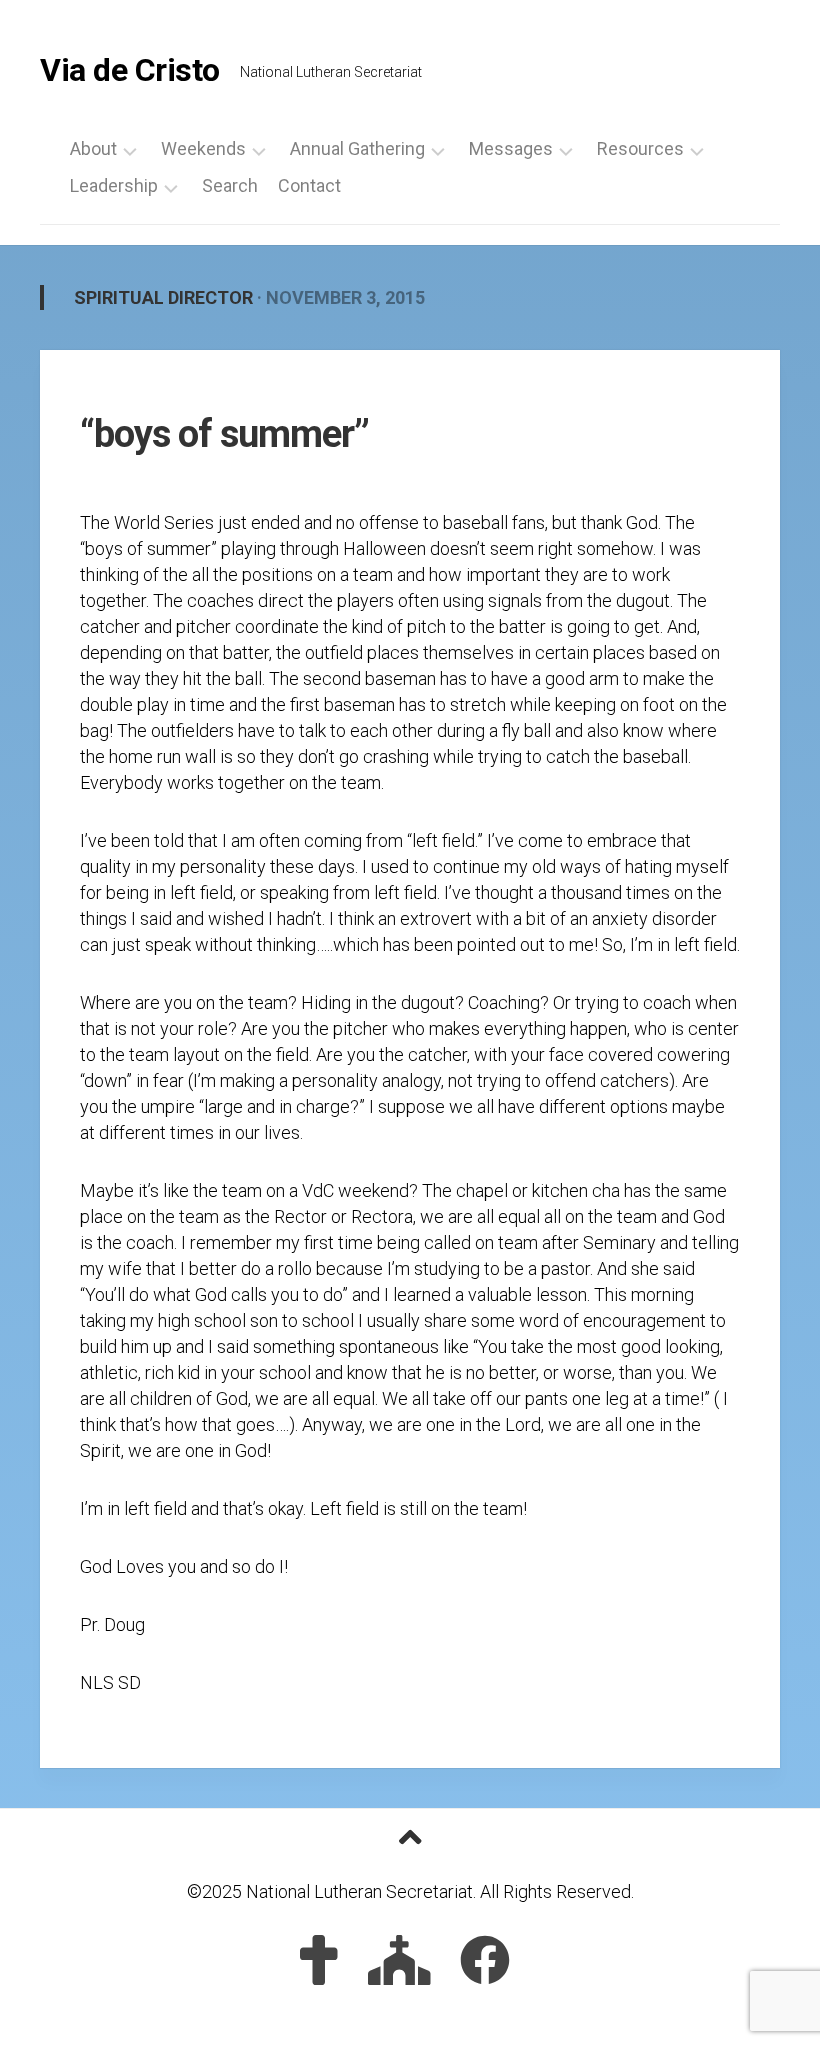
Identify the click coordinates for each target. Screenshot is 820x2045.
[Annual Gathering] (399, 1960)
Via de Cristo (130, 70)
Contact (309, 186)
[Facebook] (485, 1960)
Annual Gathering (357, 149)
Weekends (203, 149)
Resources (640, 149)
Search (230, 186)
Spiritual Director (163, 297)
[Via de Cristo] (319, 1960)
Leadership (114, 186)
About (93, 149)
